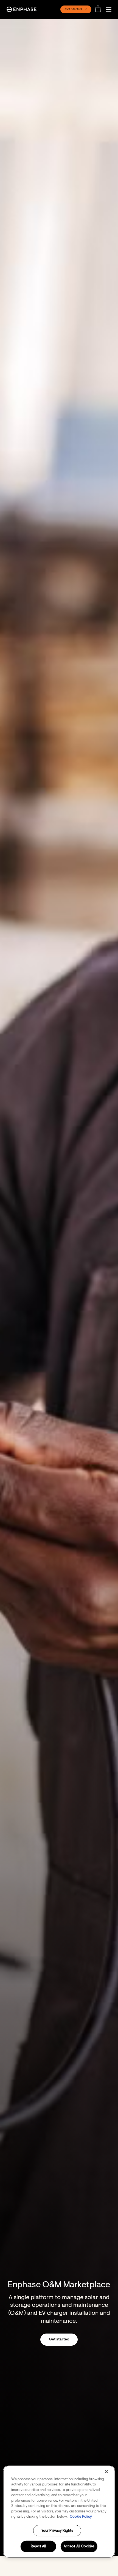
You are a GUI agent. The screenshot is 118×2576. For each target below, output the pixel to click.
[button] (110, 9)
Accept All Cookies (79, 2546)
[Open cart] (100, 9)
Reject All (38, 2546)
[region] (59, 2511)
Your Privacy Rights (57, 2530)
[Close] (106, 2471)
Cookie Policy (81, 2517)
